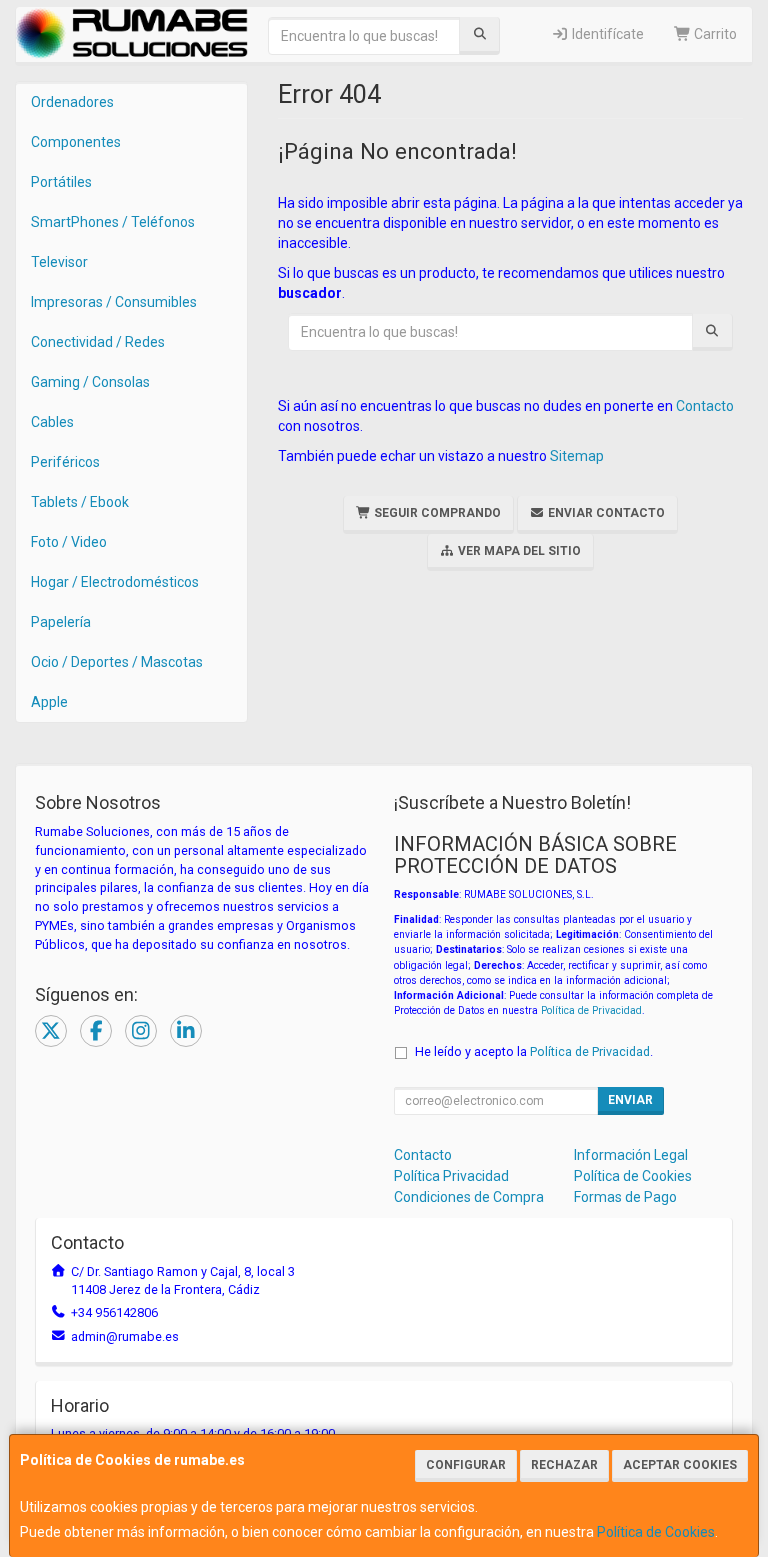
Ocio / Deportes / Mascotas (117, 662)
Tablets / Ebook (80, 502)
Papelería (61, 622)
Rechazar (564, 1465)
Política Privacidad (451, 1176)
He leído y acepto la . (534, 1051)
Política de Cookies (656, 1532)
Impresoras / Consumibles (114, 302)
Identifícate (606, 34)
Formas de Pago (625, 1197)
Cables (52, 422)
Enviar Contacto (605, 513)
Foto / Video (69, 542)
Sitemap (577, 456)
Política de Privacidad (591, 1010)
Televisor (59, 262)
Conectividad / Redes (98, 342)
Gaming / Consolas (90, 382)
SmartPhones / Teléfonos (113, 222)
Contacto (705, 406)
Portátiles (61, 182)
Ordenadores (72, 102)
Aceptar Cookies (680, 1465)
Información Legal (631, 1155)
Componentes (76, 142)
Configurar (466, 1465)
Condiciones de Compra (469, 1197)
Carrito (714, 34)
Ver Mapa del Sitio (518, 551)
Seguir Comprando (436, 513)
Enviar (630, 1100)
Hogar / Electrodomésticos (115, 582)
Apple (49, 702)
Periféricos (65, 462)
